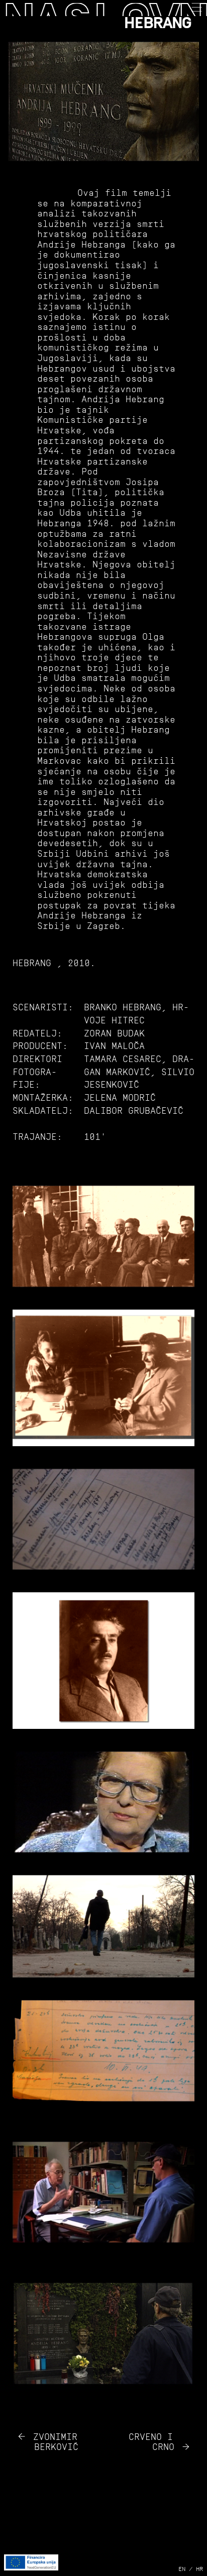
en (182, 2569)
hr (199, 2569)
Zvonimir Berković (56, 2442)
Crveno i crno (151, 2442)
